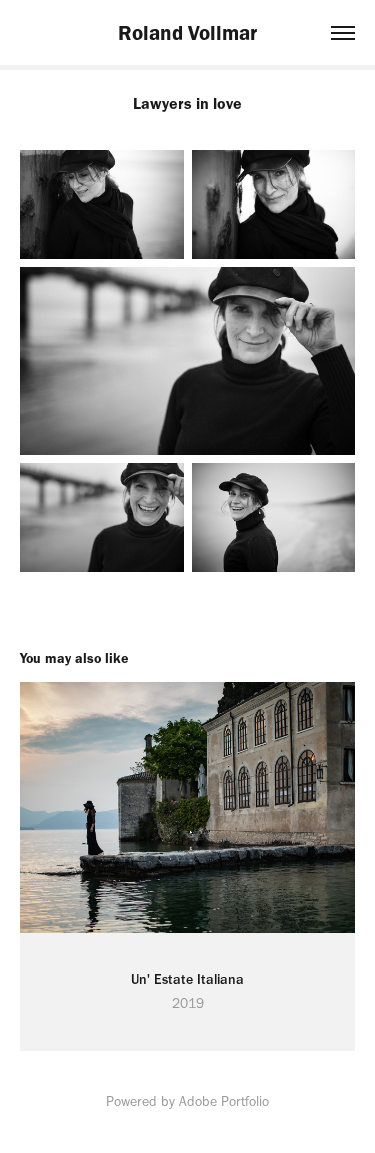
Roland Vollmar (187, 32)
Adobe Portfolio (224, 1101)
